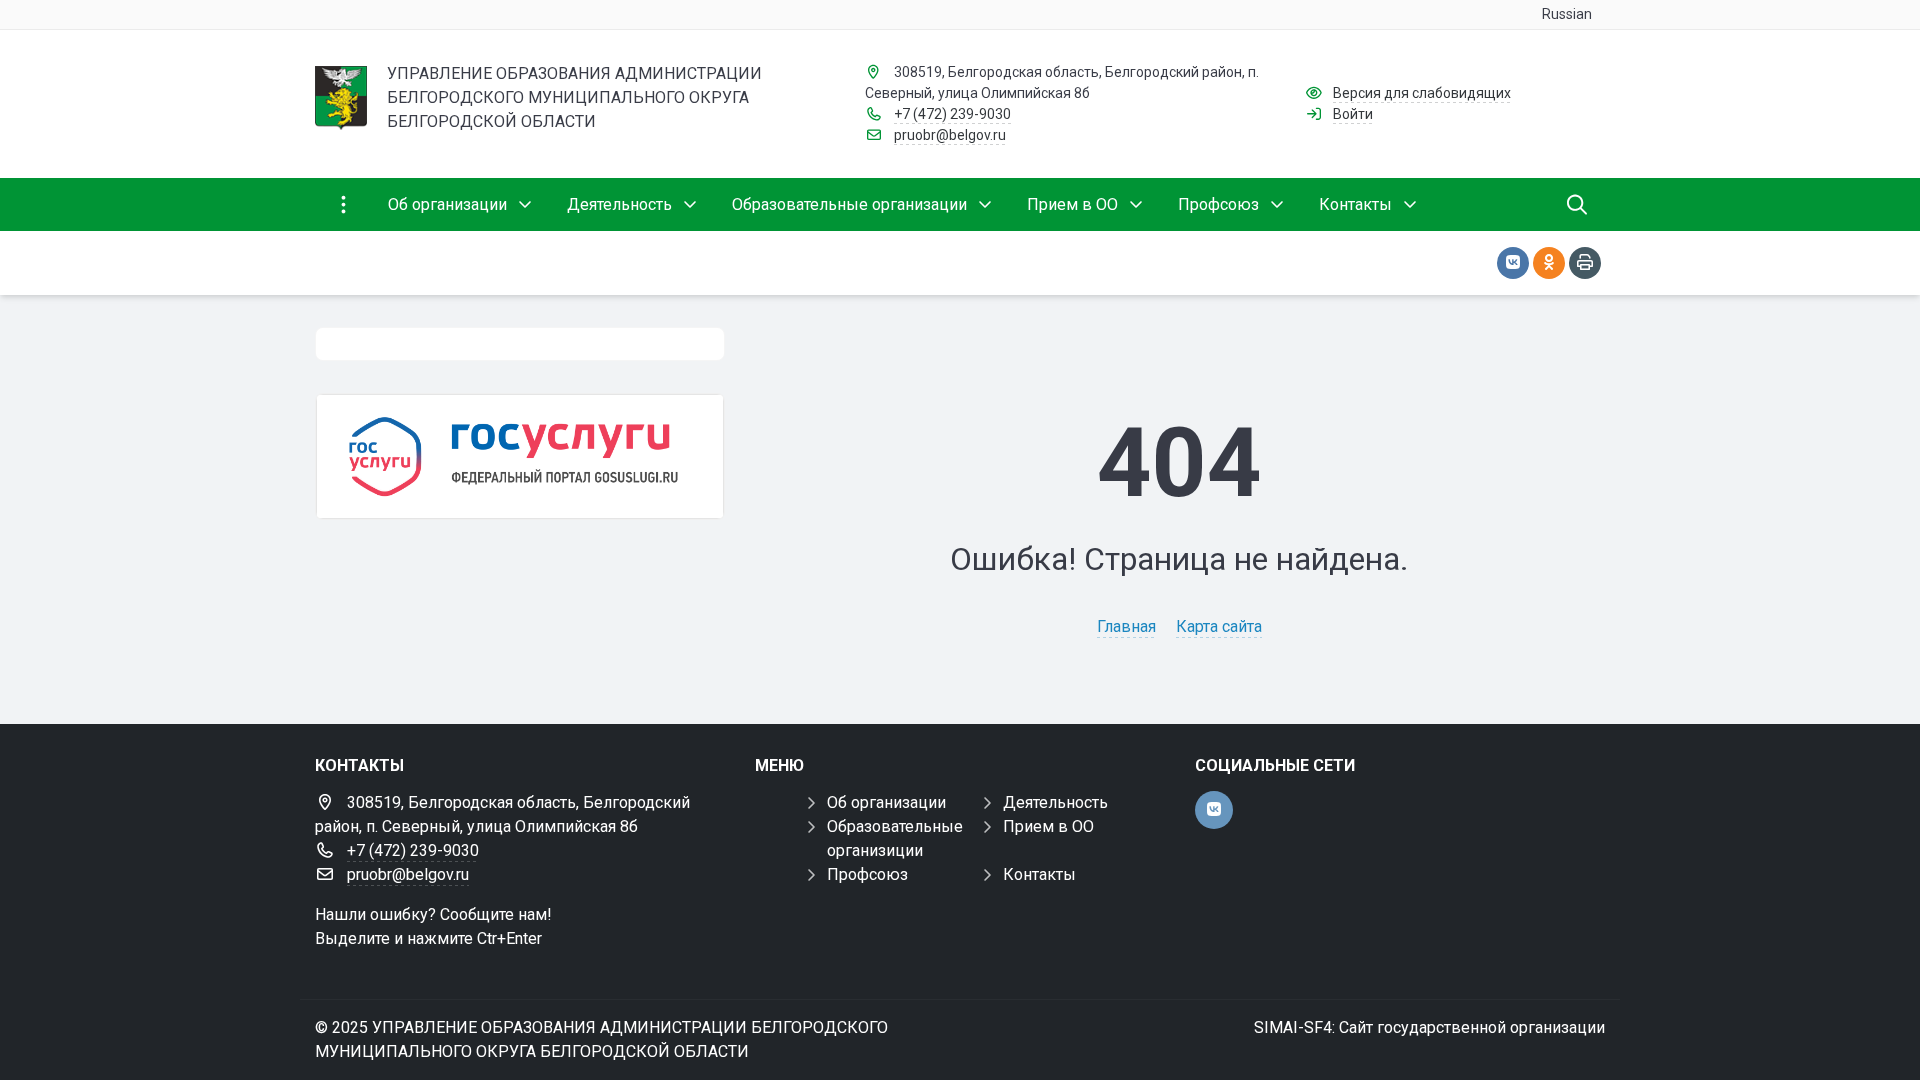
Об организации (886, 802)
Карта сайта (1219, 626)
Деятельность (1055, 802)
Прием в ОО (1048, 826)
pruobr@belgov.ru (950, 135)
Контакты (1039, 874)
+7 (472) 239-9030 (952, 114)
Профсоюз (867, 874)
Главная (1126, 626)
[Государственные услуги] (520, 456)
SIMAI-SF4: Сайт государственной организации (1429, 1027)
